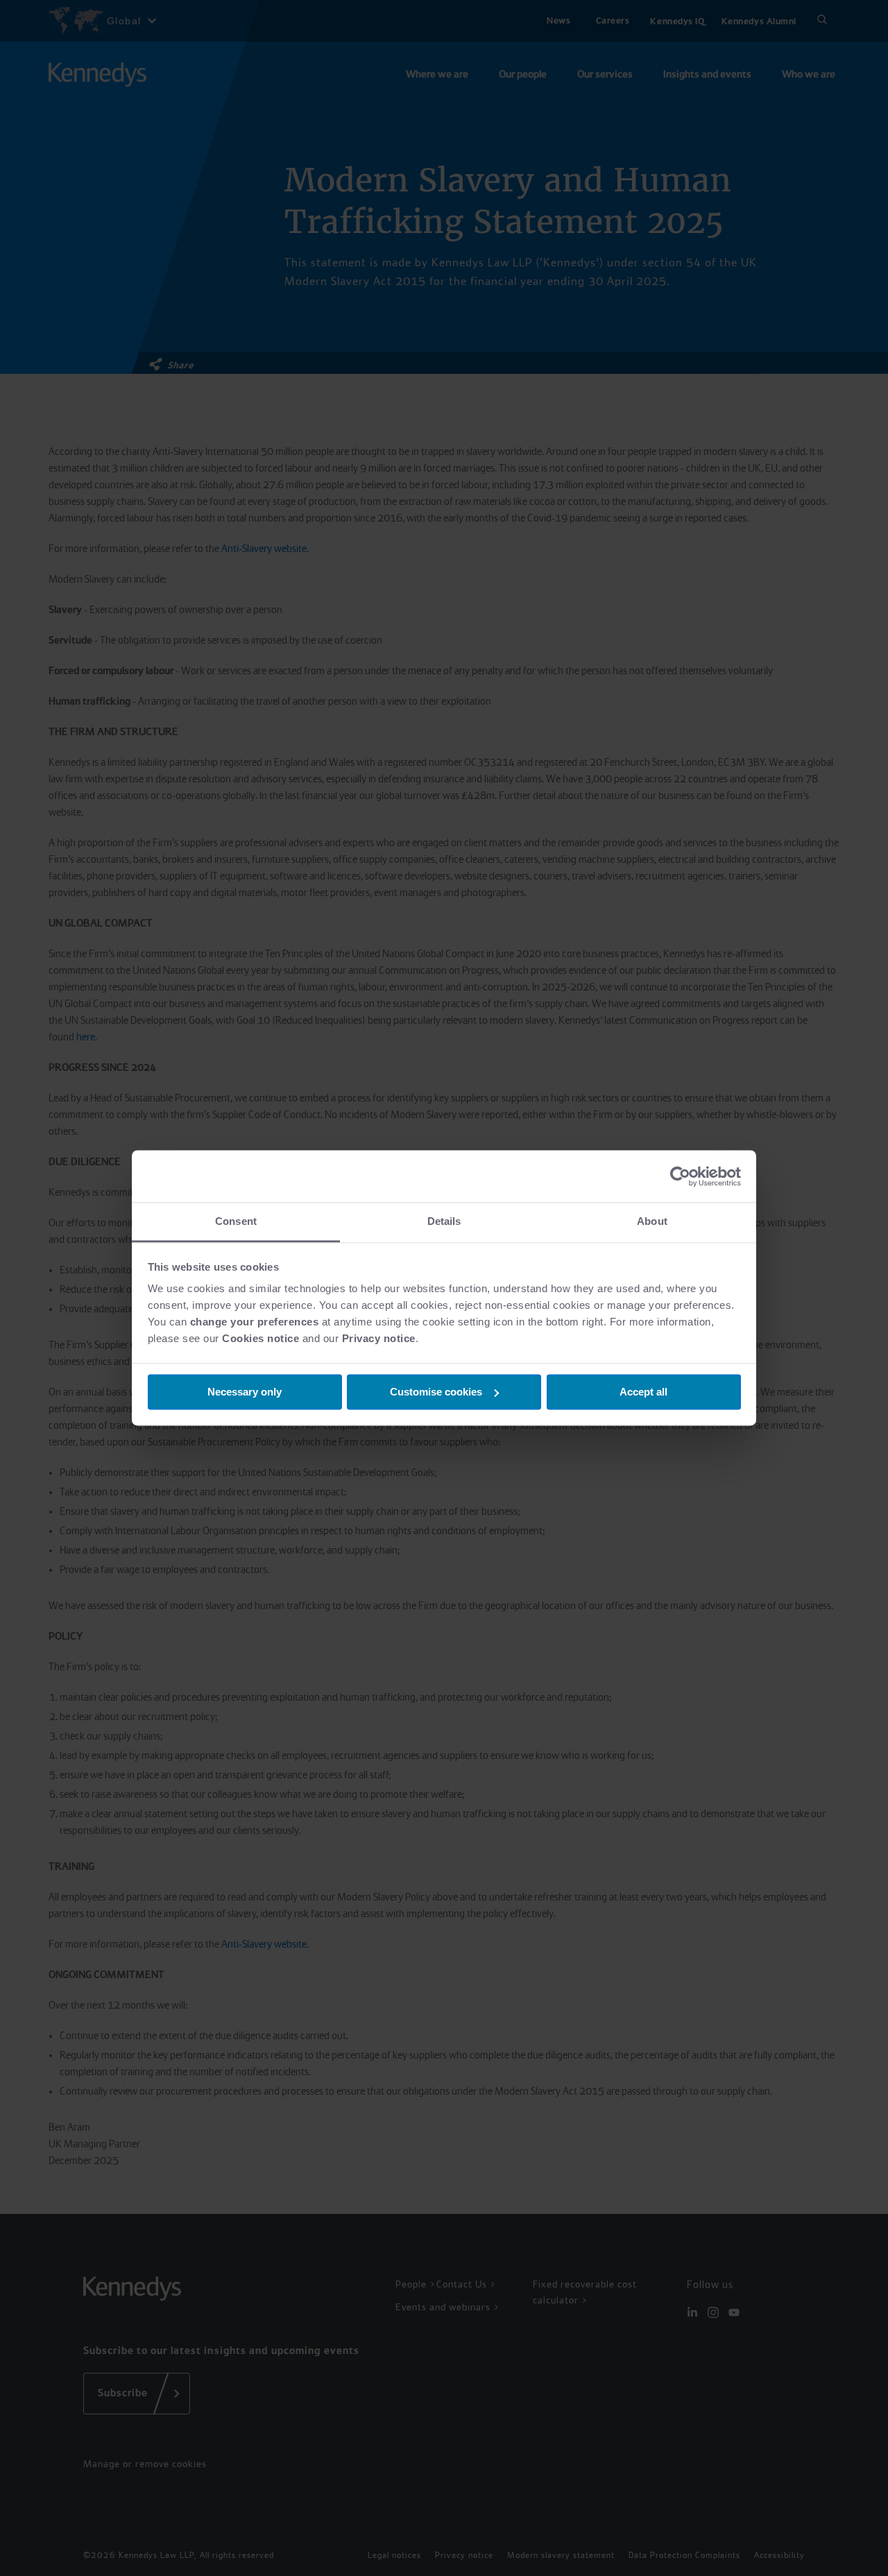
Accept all (643, 1392)
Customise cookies (436, 1392)
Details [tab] (444, 1221)
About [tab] (652, 1221)
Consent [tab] (236, 1221)
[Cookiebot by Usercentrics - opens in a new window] (680, 1176)
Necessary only (245, 1392)
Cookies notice (261, 1338)
